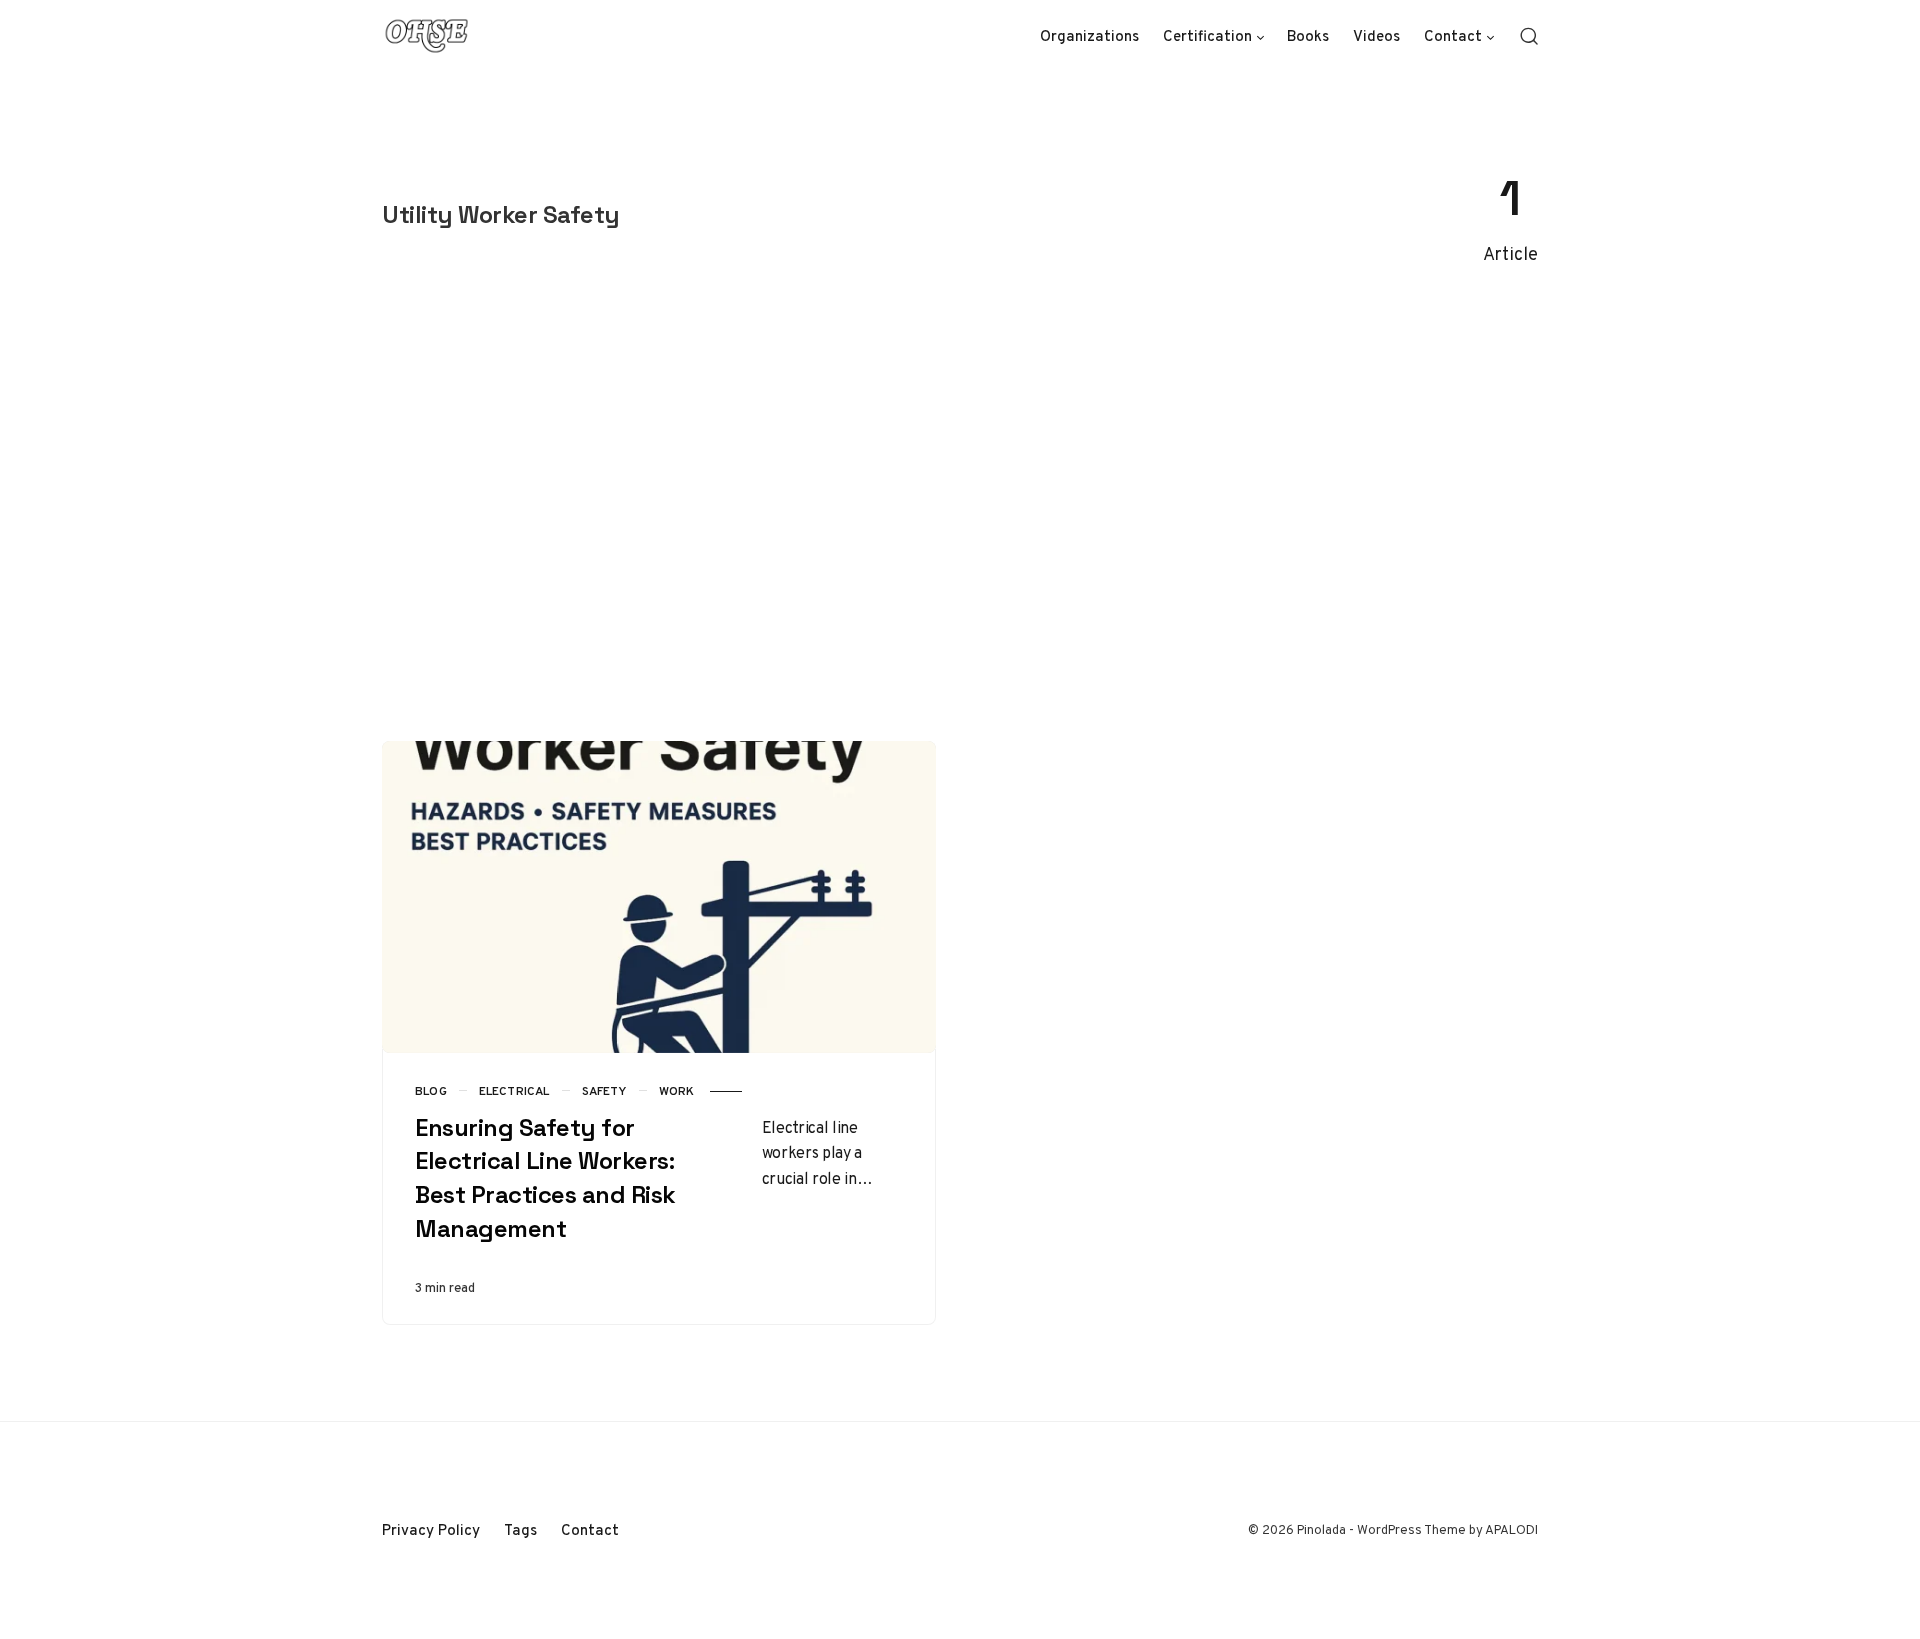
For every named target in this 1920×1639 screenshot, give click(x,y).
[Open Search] (1529, 36)
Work (677, 1091)
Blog (431, 1091)
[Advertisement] (960, 505)
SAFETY (604, 1091)
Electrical (514, 1091)
